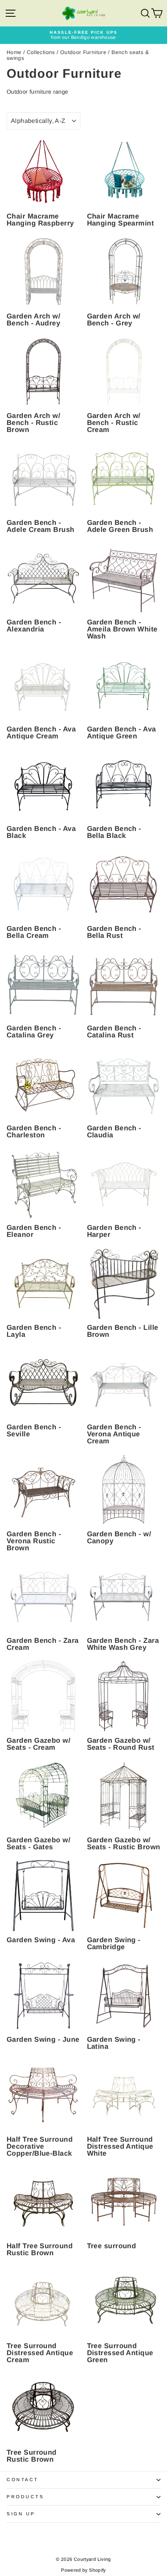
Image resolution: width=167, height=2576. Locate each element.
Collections (41, 52)
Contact (23, 2479)
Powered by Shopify (83, 2570)
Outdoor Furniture (83, 52)
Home (14, 52)
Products (25, 2496)
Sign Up (21, 2514)
